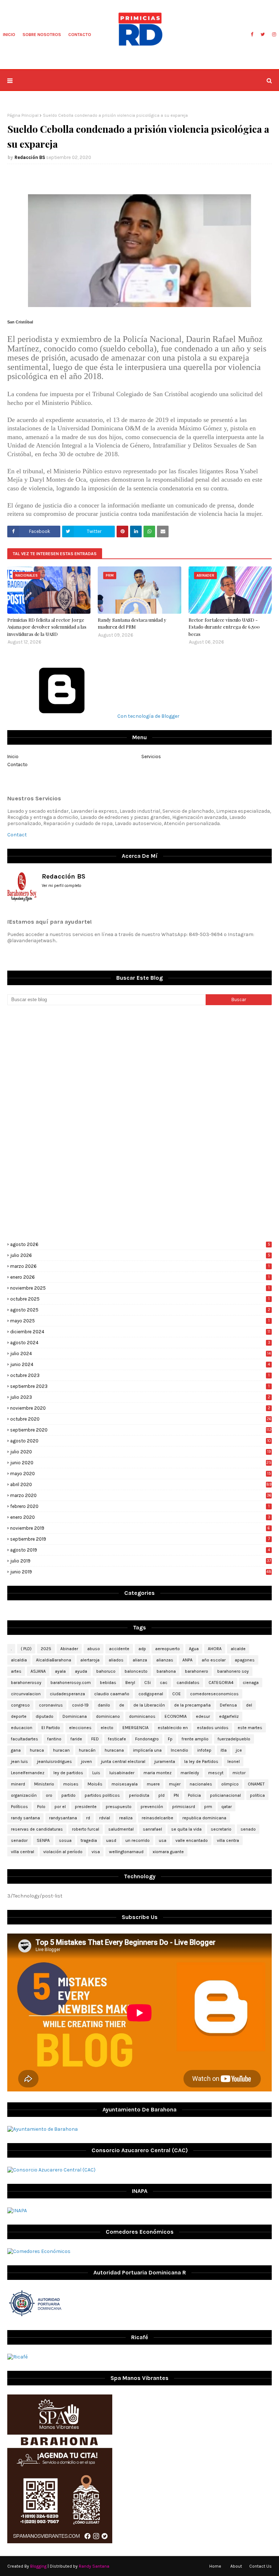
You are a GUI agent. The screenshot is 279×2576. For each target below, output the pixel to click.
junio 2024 (140, 1364)
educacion (22, 1728)
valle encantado (192, 1840)
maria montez (157, 1773)
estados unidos (213, 1728)
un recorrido (138, 1840)
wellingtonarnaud (126, 1852)
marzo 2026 (140, 1266)
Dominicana (75, 1716)
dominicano (108, 1716)
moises (71, 1784)
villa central (23, 1852)
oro (49, 1795)
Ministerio (44, 1784)
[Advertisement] (139, 1067)
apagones (245, 1660)
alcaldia (19, 1660)
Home (215, 2566)
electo (107, 1728)
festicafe (117, 1739)
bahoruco (106, 1671)
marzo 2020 (141, 1495)
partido (68, 1795)
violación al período (63, 1852)
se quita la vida (186, 1829)
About (236, 2566)
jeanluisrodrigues (54, 1761)
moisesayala (125, 1784)
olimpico (230, 1784)
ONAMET (256, 1784)
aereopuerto (167, 1649)
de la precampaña (192, 1705)
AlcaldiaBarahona (54, 1660)
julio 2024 (140, 1353)
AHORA (215, 1649)
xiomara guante (168, 1852)
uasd (111, 1840)
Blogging (38, 2566)
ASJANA (38, 1671)
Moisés (95, 1784)
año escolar (214, 1660)
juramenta (165, 1761)
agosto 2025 (140, 1310)
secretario (221, 1829)
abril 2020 (141, 1484)
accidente (119, 1649)
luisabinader (122, 1773)
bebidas (108, 1683)
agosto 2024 (140, 1343)
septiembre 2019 (140, 1539)
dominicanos (142, 1716)
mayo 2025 (140, 1321)
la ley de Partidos (201, 1761)
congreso (20, 1705)
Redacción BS (30, 157)
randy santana (25, 1818)
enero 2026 (140, 1277)
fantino (54, 1739)
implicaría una (147, 1750)
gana (16, 1750)
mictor (239, 1773)
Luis (96, 1773)
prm (208, 1807)
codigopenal (151, 1694)
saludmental (121, 1829)
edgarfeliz (229, 1716)
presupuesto (119, 1807)
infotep (204, 1750)
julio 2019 (141, 1561)
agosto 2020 (141, 1441)
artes (16, 1671)
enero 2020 (140, 1517)
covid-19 (80, 1705)
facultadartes (25, 1739)
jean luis (19, 1761)
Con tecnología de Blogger (148, 716)
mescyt (216, 1773)
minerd (18, 1784)
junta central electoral (123, 1761)
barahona (166, 1671)
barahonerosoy (26, 1683)
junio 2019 (141, 1572)
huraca (37, 1750)
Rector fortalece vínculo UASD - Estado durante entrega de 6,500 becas (224, 627)
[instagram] (273, 35)
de (122, 1705)
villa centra (228, 1840)
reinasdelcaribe (157, 1818)
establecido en (173, 1728)
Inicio (13, 757)
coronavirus (51, 1705)
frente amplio (195, 1739)
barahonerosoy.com (71, 1683)
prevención (152, 1807)
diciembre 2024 (140, 1332)
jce (239, 1750)
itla (224, 1750)
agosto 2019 (140, 1550)
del (249, 1705)
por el (60, 1807)
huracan (61, 1750)
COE (177, 1694)
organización (24, 1795)
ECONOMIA (176, 1716)
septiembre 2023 (140, 1386)
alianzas (165, 1660)
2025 (46, 1649)
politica (257, 1795)
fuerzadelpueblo (234, 1739)
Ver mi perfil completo (62, 886)
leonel (234, 1761)
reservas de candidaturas (37, 1829)
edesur (203, 1716)
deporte (19, 1716)
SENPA (43, 1840)
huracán (87, 1750)
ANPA (187, 1660)
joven (86, 1761)
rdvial (105, 1818)
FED (95, 1739)
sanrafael (152, 1829)
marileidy (190, 1773)
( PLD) (26, 1649)
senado (248, 1829)
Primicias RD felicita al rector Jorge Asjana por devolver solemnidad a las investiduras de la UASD (47, 627)
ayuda (81, 1671)
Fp (170, 1739)
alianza (140, 1660)
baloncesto (136, 1671)
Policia (194, 1795)
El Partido (51, 1728)
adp (142, 1649)
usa (163, 1840)
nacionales (201, 1784)
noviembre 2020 (140, 1408)
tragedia (89, 1840)
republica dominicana (204, 1818)
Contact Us (260, 2566)
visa (96, 1852)
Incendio (179, 1750)
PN (176, 1795)
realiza (126, 1818)
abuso (94, 1649)
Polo (41, 1807)
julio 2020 (141, 1452)
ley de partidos (68, 1773)
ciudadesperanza (67, 1694)
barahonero (197, 1671)
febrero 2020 (140, 1506)
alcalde (238, 1649)
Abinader (69, 1649)
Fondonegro (147, 1739)
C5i (147, 1683)
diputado (45, 1716)
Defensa (228, 1705)
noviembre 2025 (140, 1288)
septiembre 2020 (141, 1430)
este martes (250, 1728)
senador (19, 1840)
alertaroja (90, 1660)
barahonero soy (233, 1671)
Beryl (130, 1683)
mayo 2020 (141, 1474)
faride (76, 1739)
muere (153, 1784)
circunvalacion (26, 1694)
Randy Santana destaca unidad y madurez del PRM (132, 623)
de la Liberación (149, 1705)
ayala (60, 1671)
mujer (175, 1784)
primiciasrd (184, 1807)
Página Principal (23, 115)
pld (161, 1795)
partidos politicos (102, 1795)
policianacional (225, 1795)
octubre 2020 (141, 1419)
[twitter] (263, 35)
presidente (86, 1807)
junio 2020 (141, 1463)
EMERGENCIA (136, 1728)
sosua (65, 1840)
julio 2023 (140, 1397)
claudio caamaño (112, 1694)
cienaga (251, 1683)
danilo (104, 1705)
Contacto (17, 765)
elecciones (80, 1728)
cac (164, 1683)
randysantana (63, 1818)
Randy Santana (94, 2566)
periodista (139, 1795)
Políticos (19, 1807)
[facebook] (252, 35)
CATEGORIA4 (221, 1683)
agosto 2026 (140, 1244)
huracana (114, 1750)
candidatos (188, 1683)
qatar (227, 1807)
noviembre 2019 (140, 1528)
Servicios (151, 757)
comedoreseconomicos (214, 1694)
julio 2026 (140, 1255)
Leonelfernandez (28, 1773)
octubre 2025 (140, 1299)
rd (88, 1818)
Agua (194, 1649)
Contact (17, 835)
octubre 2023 (140, 1375)
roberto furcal (86, 1829)
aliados (116, 1660)
